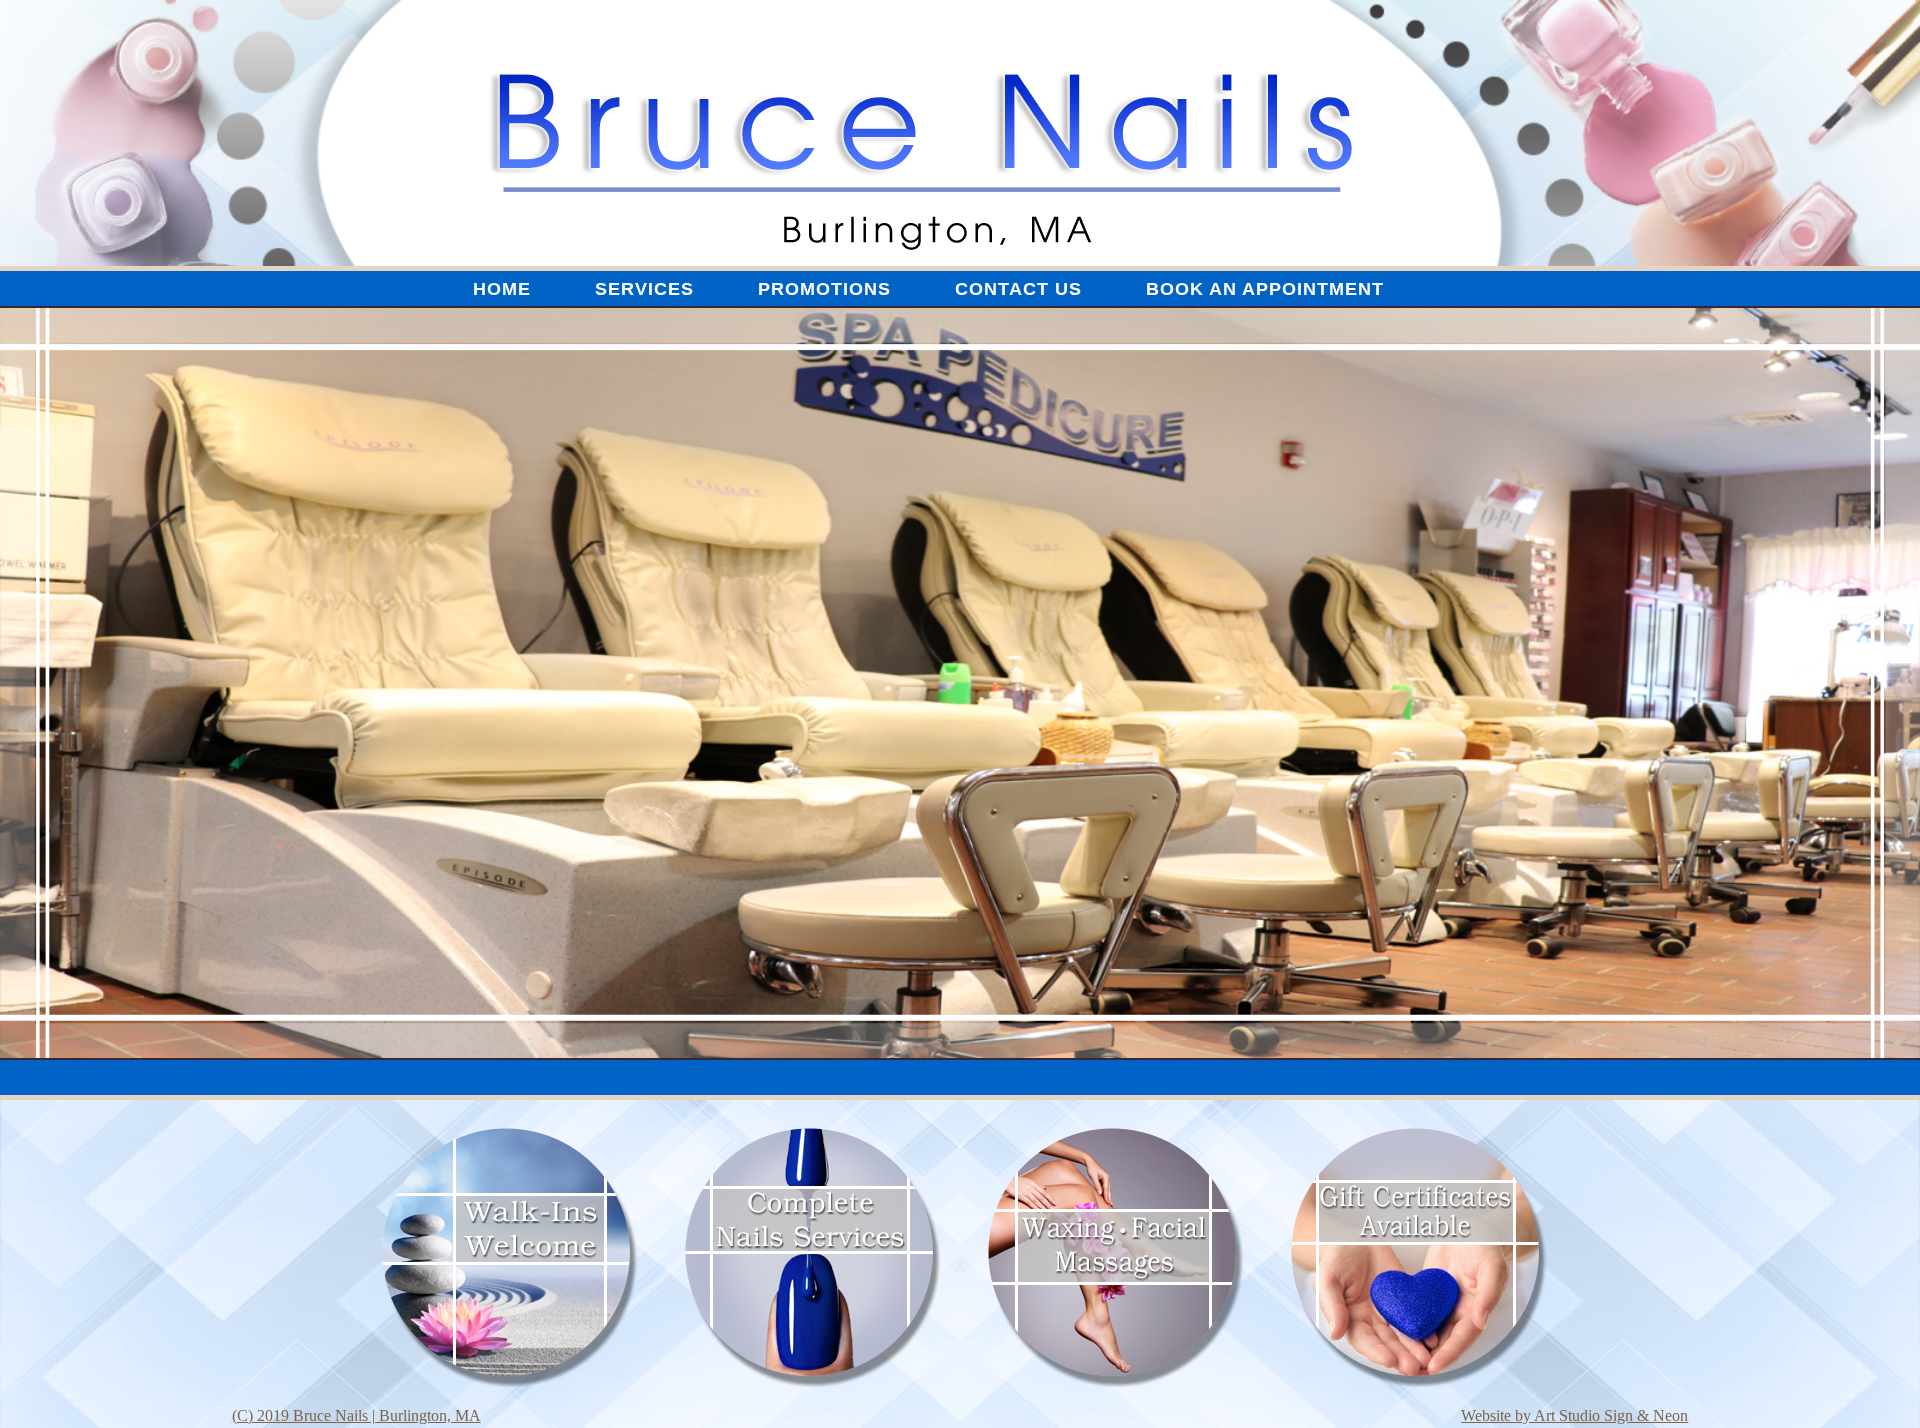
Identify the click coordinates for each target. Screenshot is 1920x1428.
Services (644, 289)
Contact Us (1018, 289)
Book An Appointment (1265, 289)
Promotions (824, 289)
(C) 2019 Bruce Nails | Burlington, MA (356, 1415)
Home (502, 289)
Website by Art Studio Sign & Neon (1574, 1415)
